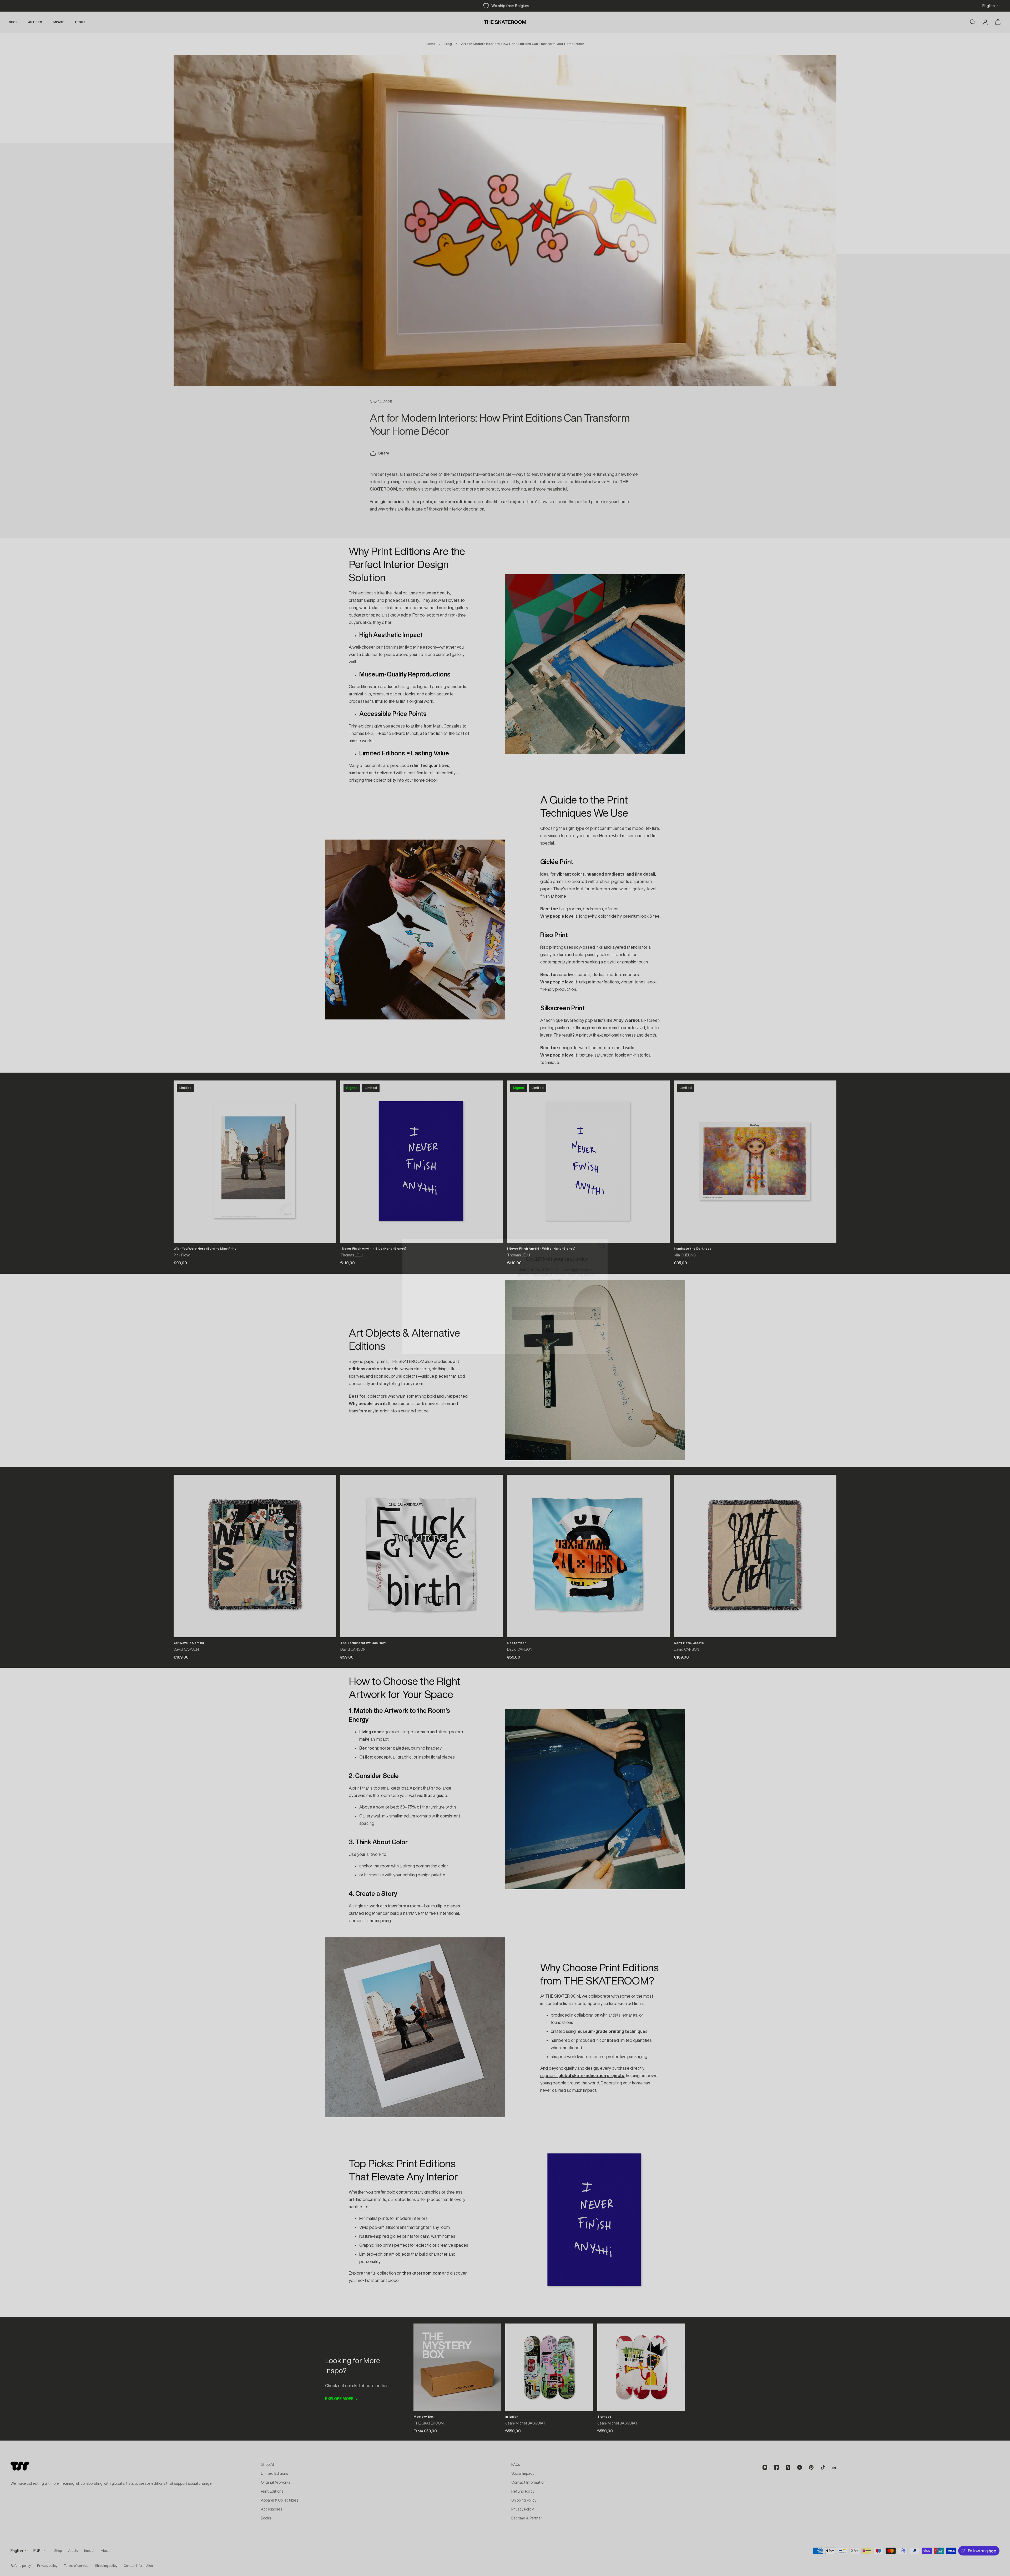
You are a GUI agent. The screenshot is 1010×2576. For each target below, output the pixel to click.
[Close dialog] (602, 1236)
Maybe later (556, 1322)
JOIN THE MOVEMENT (556, 1305)
